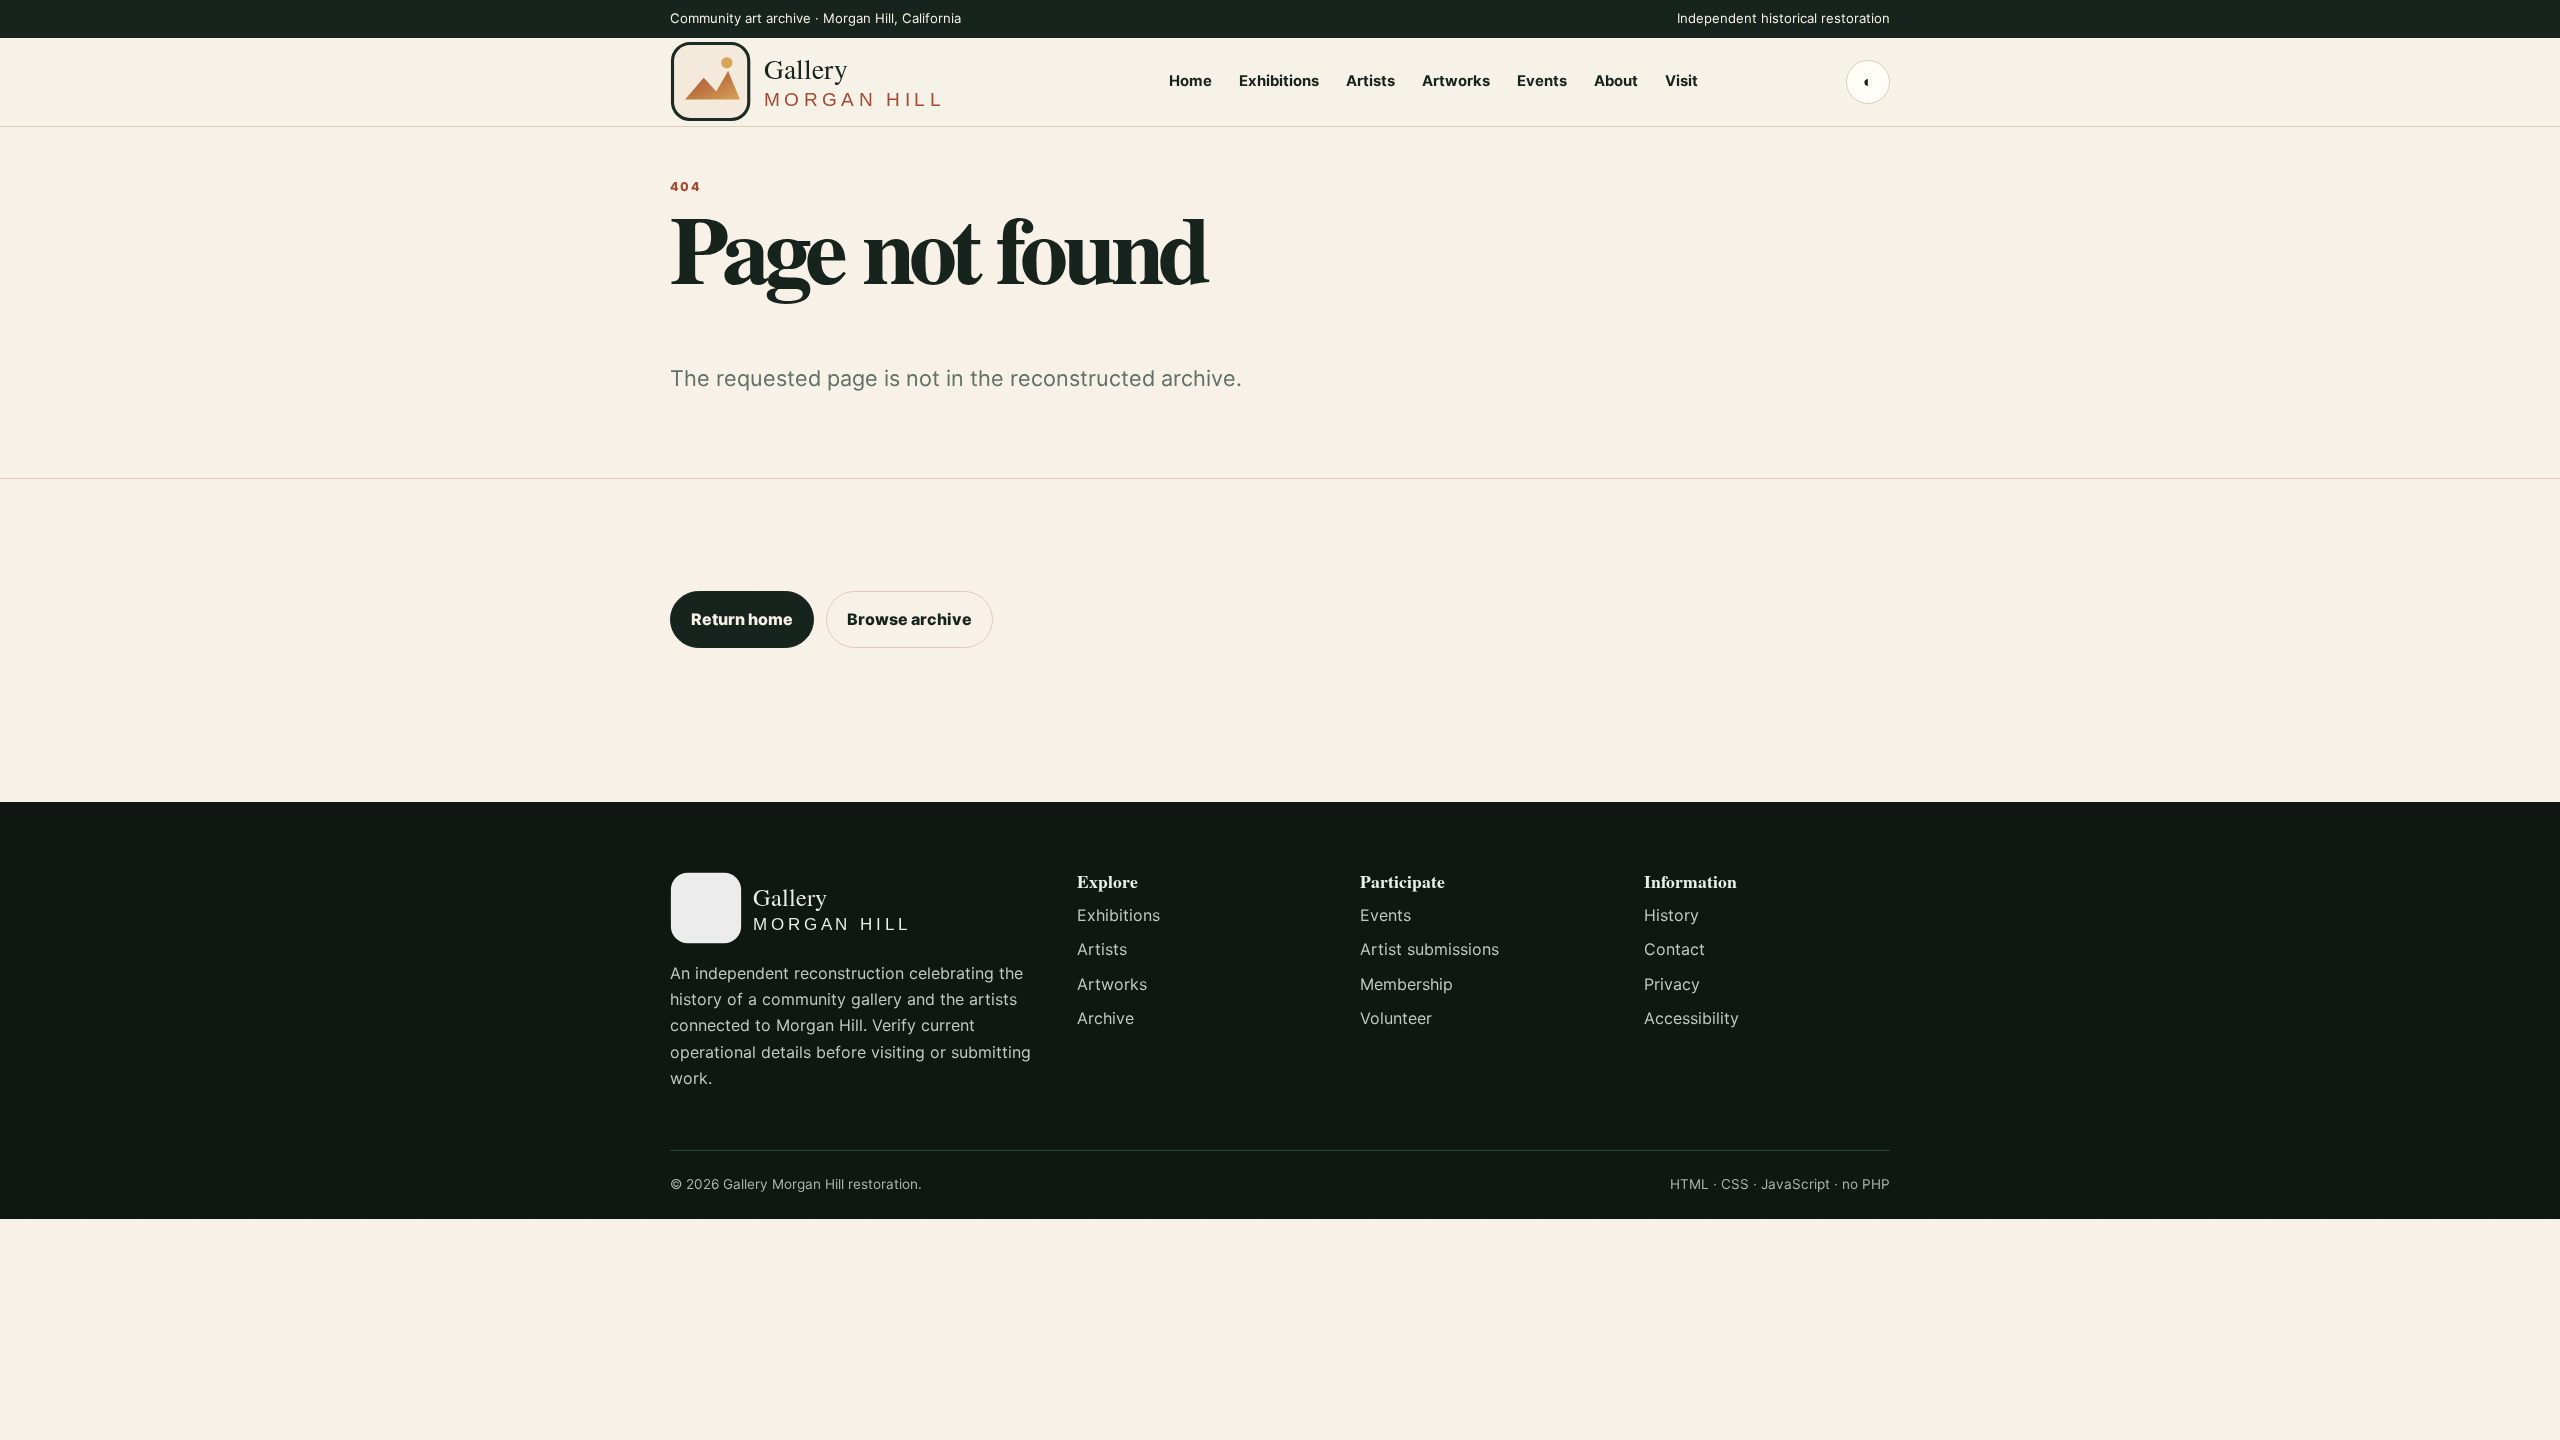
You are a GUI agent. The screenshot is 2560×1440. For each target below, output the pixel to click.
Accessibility (1691, 1018)
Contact (1674, 949)
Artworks (1456, 81)
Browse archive (909, 619)
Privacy (1672, 984)
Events (1542, 81)
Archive (1105, 1018)
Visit (1681, 81)
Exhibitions (1279, 81)
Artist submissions (1429, 949)
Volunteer (1396, 1018)
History (1671, 915)
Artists (1370, 81)
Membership (1406, 984)
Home (1190, 81)
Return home (742, 619)
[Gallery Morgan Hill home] (845, 81)
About (1616, 81)
